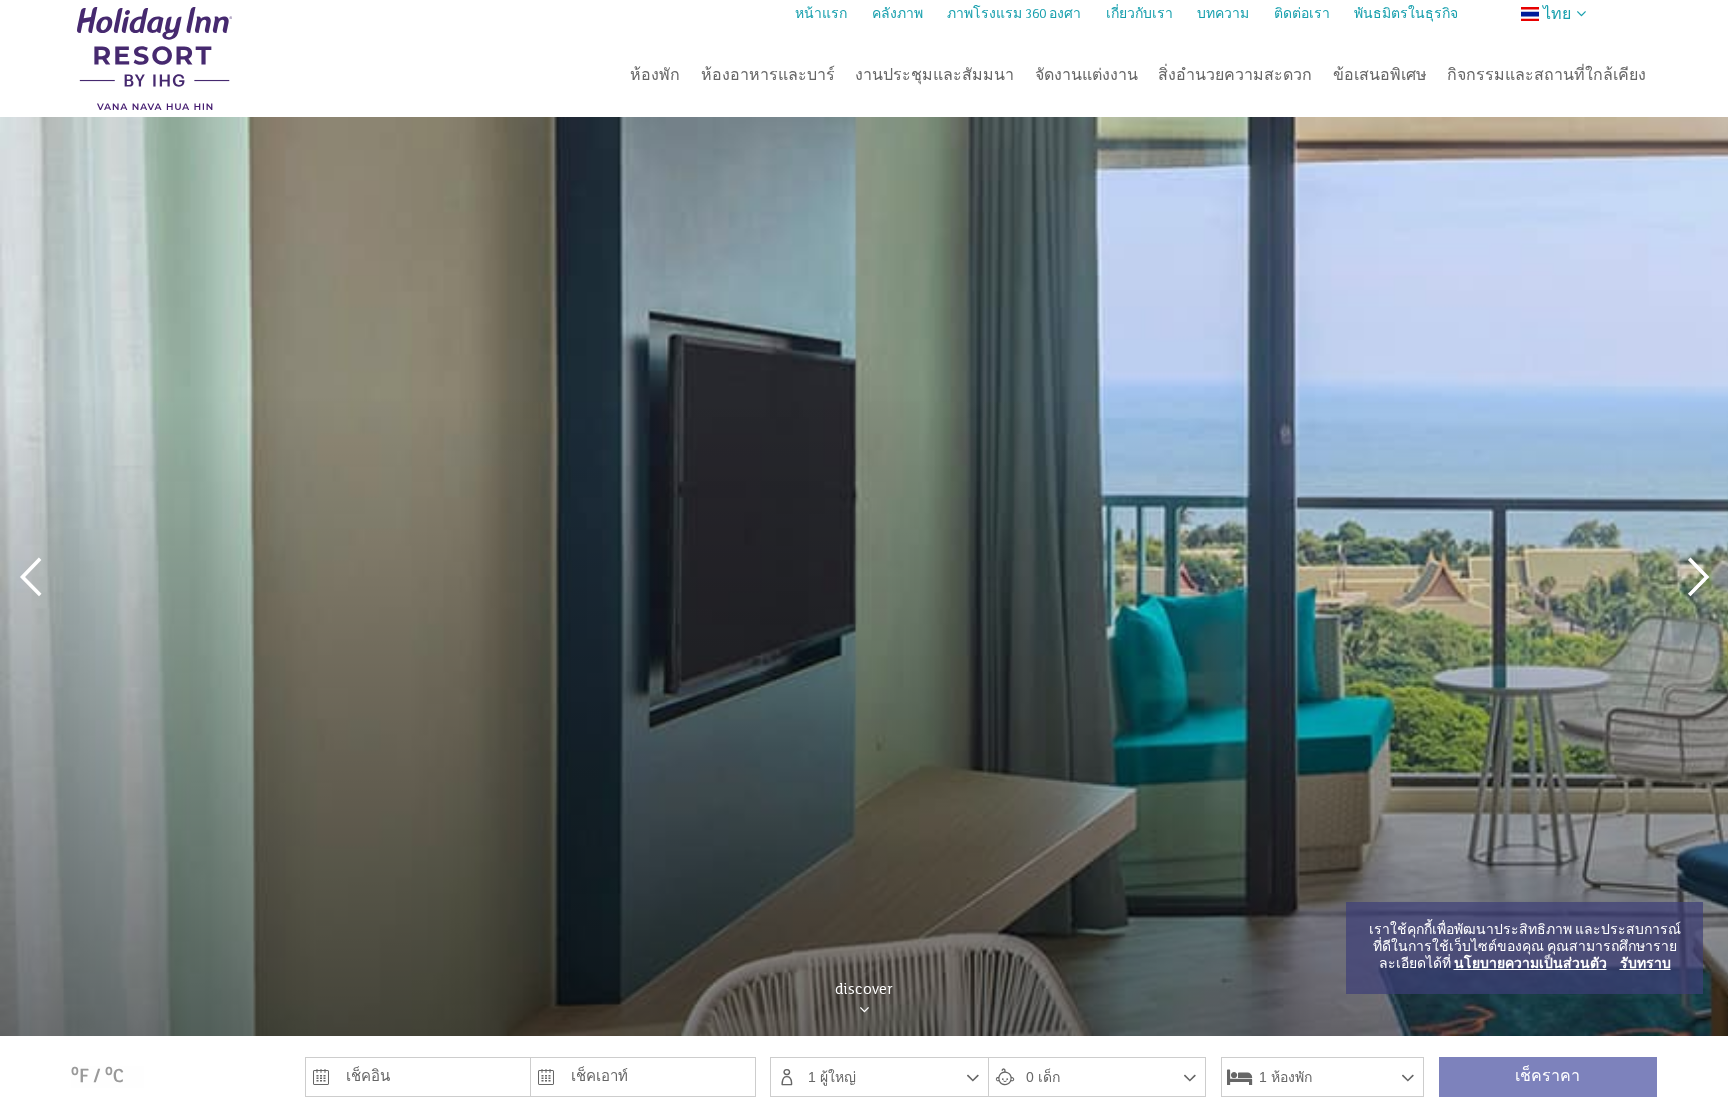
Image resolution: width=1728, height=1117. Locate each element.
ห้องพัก (655, 76)
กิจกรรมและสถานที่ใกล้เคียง (1546, 76)
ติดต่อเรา (1302, 15)
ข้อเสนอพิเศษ (1380, 76)
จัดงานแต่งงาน (1086, 76)
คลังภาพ (897, 15)
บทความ (1223, 15)
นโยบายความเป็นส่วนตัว (1530, 965)
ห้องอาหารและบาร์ (768, 76)
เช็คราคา (1547, 1077)
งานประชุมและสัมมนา (934, 76)
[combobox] (879, 1077)
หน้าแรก (821, 15)
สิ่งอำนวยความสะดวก (1235, 76)
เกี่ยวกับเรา (1139, 15)
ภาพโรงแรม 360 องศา (1014, 15)
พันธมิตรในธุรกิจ (1406, 15)
